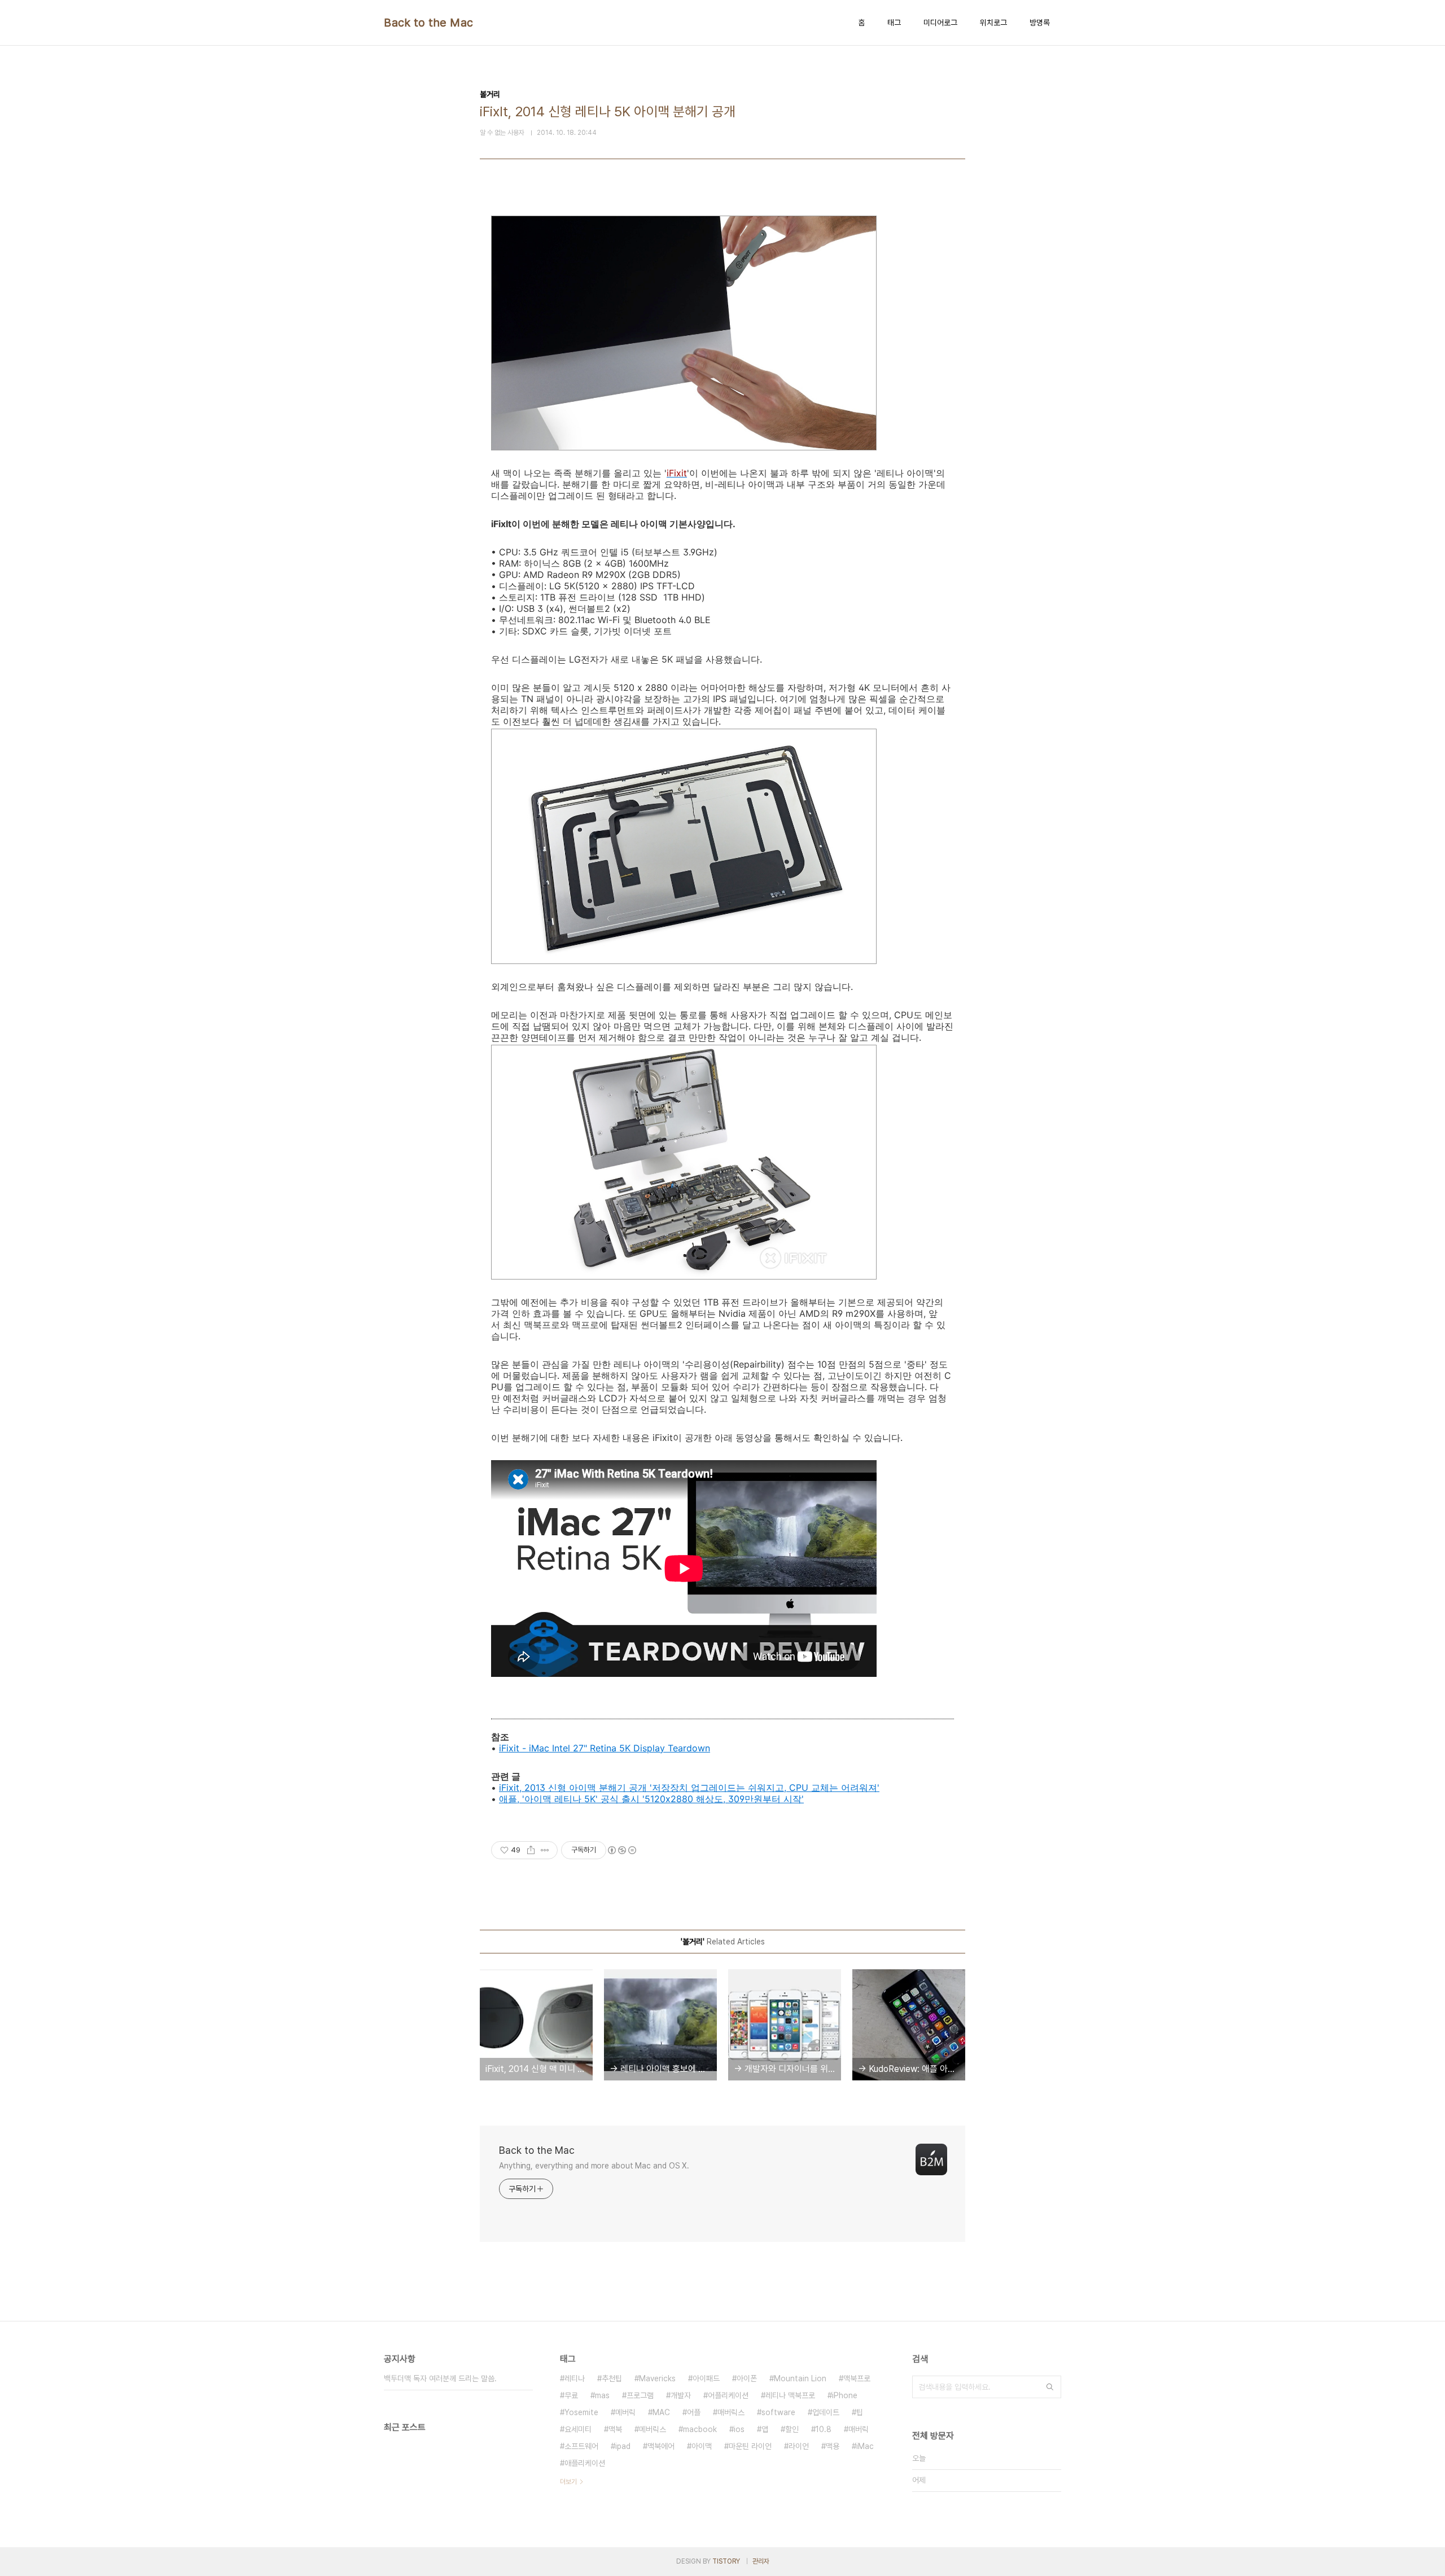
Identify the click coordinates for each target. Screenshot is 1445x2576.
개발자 (681, 2395)
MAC (661, 2412)
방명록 (1040, 23)
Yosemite (581, 2412)
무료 (571, 2395)
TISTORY (726, 2561)
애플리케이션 (585, 2463)
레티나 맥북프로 (790, 2395)
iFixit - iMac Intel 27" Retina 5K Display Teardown (605, 1748)
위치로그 (993, 23)
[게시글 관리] (545, 1850)
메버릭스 (653, 2429)
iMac (865, 2446)
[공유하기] (531, 1850)
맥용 (833, 2446)
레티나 (575, 2378)
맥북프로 (857, 2378)
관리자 (761, 2561)
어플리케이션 (728, 2395)
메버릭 (625, 2412)
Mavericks (657, 2378)
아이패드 (706, 2378)
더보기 (568, 2482)
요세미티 (578, 2429)
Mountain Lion (800, 2378)
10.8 (824, 2429)
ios (739, 2429)
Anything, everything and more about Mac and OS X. (594, 2166)
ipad (623, 2446)
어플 (694, 2412)
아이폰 (747, 2378)
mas (602, 2395)
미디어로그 (940, 23)
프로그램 (640, 2395)
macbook (700, 2429)
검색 (1050, 2387)
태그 (894, 23)
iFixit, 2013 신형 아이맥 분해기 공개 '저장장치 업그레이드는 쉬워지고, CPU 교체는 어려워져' (689, 1788)
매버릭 (859, 2429)
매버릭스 (731, 2412)
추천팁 (612, 2378)
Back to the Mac (429, 23)
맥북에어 (661, 2446)
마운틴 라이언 (750, 2446)
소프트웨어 (581, 2446)
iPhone (845, 2395)
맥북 (615, 2429)
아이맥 (702, 2446)
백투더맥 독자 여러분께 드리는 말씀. (440, 2378)
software (778, 2412)
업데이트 (826, 2412)
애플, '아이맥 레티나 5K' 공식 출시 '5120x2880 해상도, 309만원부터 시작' (651, 1799)
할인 (792, 2429)
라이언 (799, 2446)
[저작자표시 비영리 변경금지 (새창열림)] (621, 1850)
